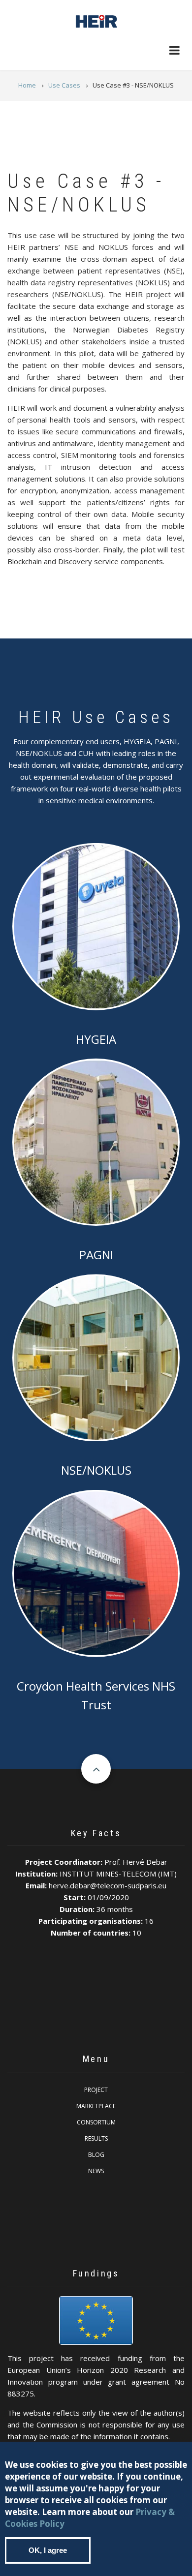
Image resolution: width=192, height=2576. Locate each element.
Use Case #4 (96, 1572)
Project (96, 2090)
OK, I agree (48, 2550)
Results (96, 2138)
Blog (96, 2155)
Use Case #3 (96, 1356)
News (96, 2171)
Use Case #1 (104, 925)
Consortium (96, 2122)
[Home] (96, 20)
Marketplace (96, 2106)
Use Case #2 (104, 1141)
